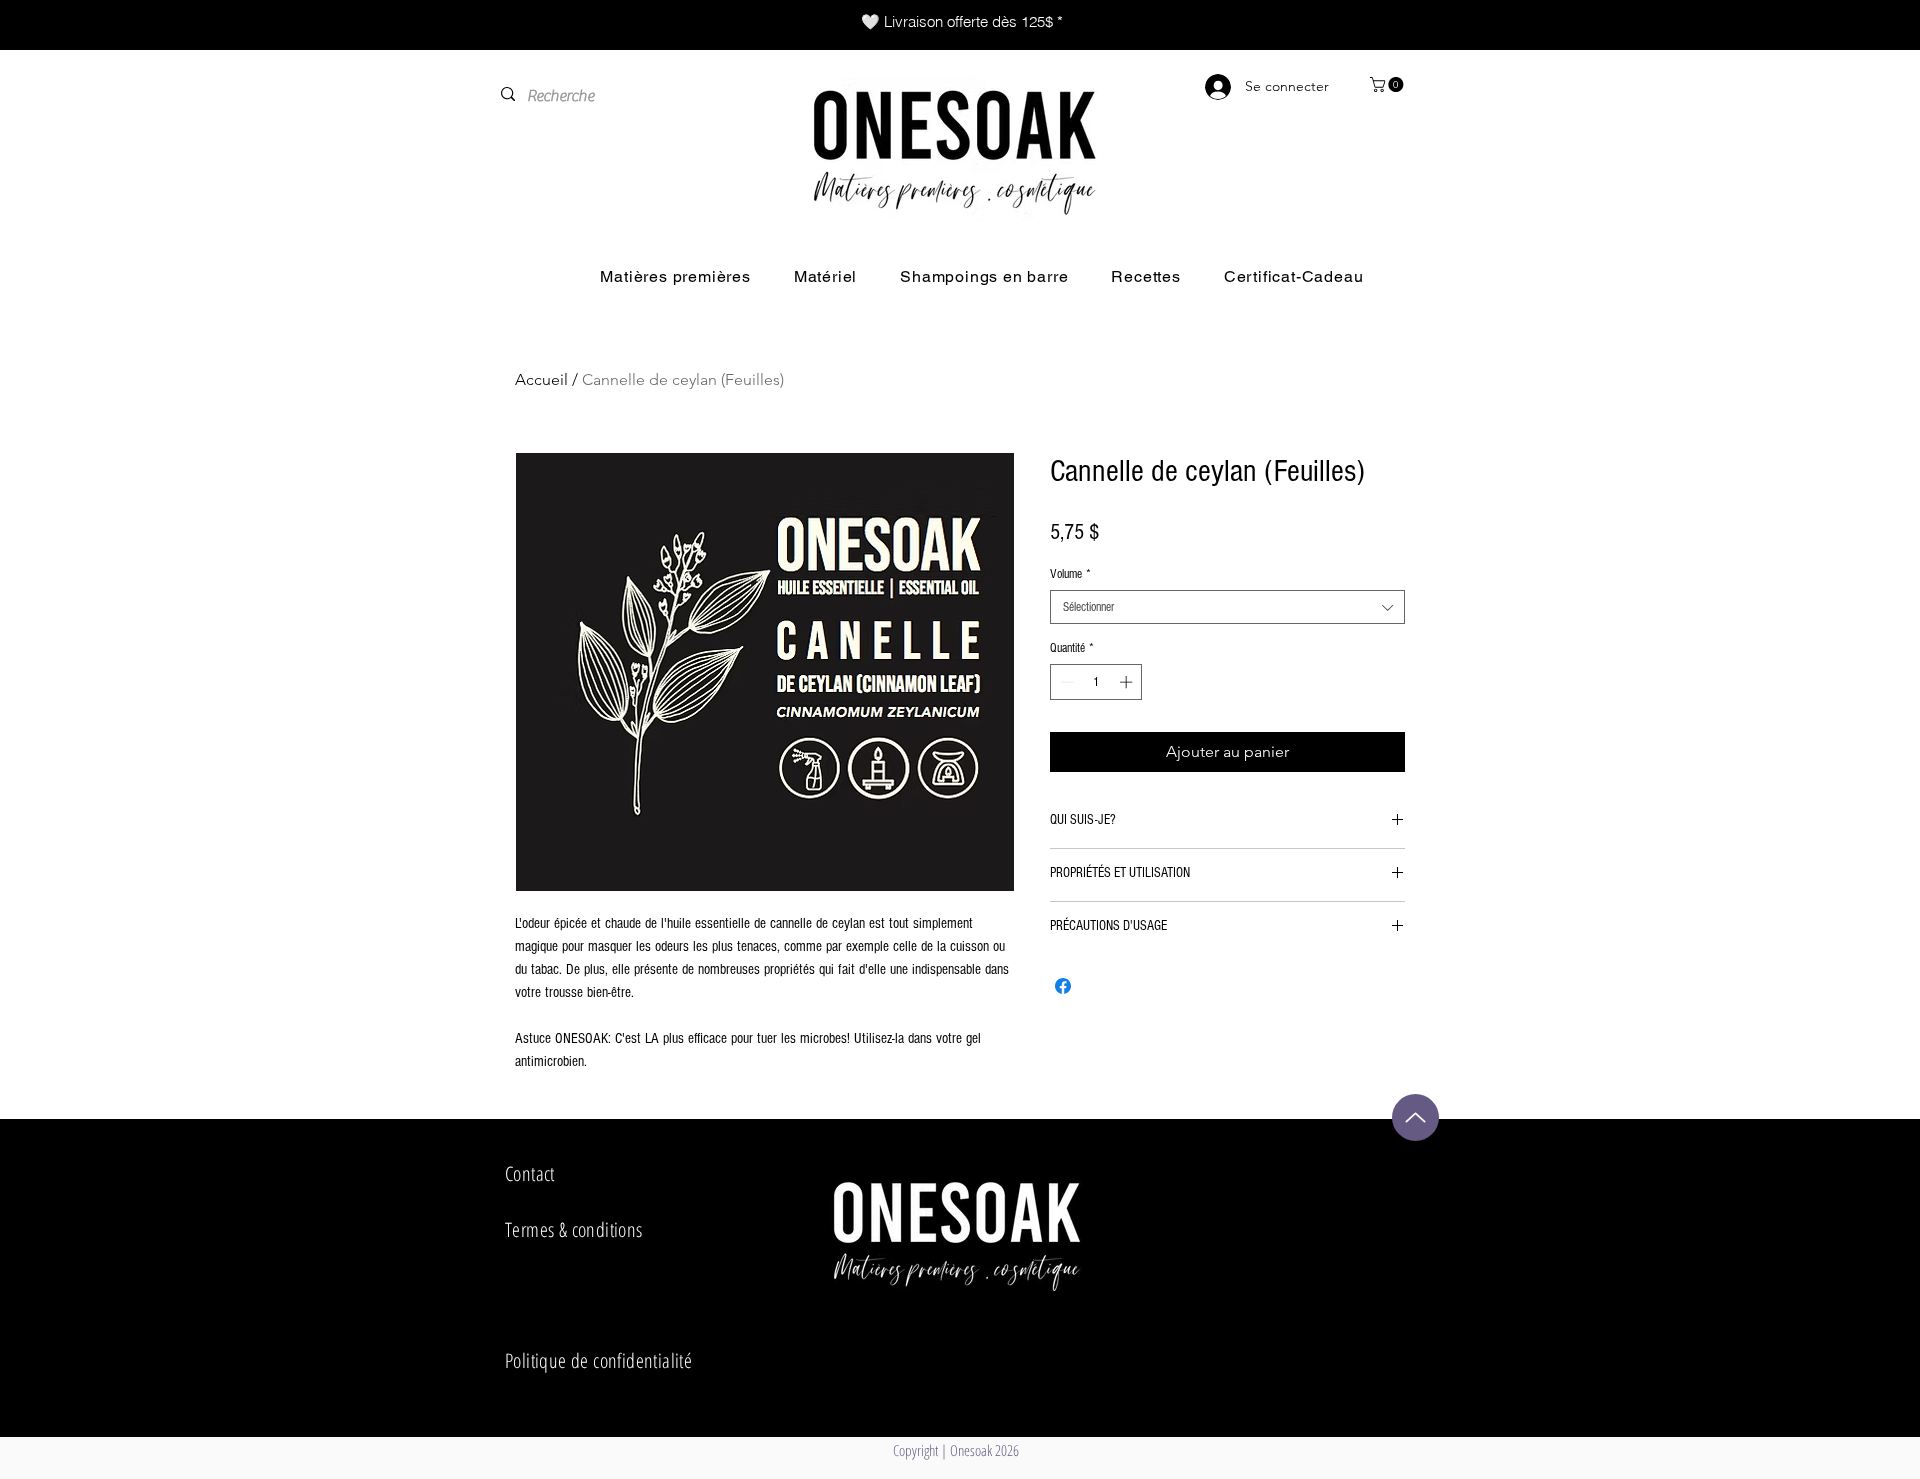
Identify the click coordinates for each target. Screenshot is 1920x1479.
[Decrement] (1065, 682)
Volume (1070, 574)
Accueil (541, 379)
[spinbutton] (1096, 682)
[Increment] (1128, 682)
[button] (1388, 84)
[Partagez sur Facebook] (1063, 986)
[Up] (1415, 1117)
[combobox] (1227, 607)
